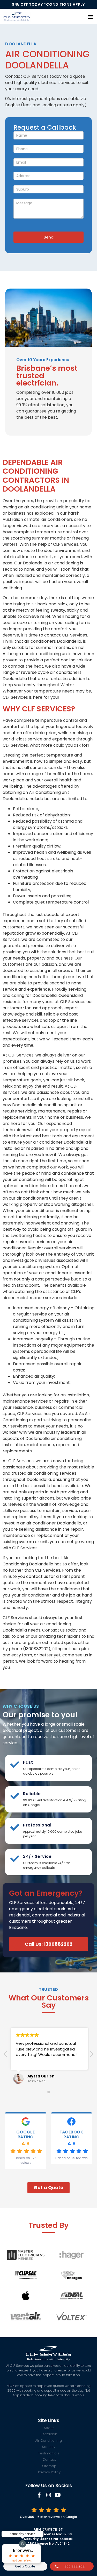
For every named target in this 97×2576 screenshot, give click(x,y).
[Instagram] (49, 2495)
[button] (90, 16)
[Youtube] (58, 2495)
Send (49, 237)
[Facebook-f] (39, 2495)
